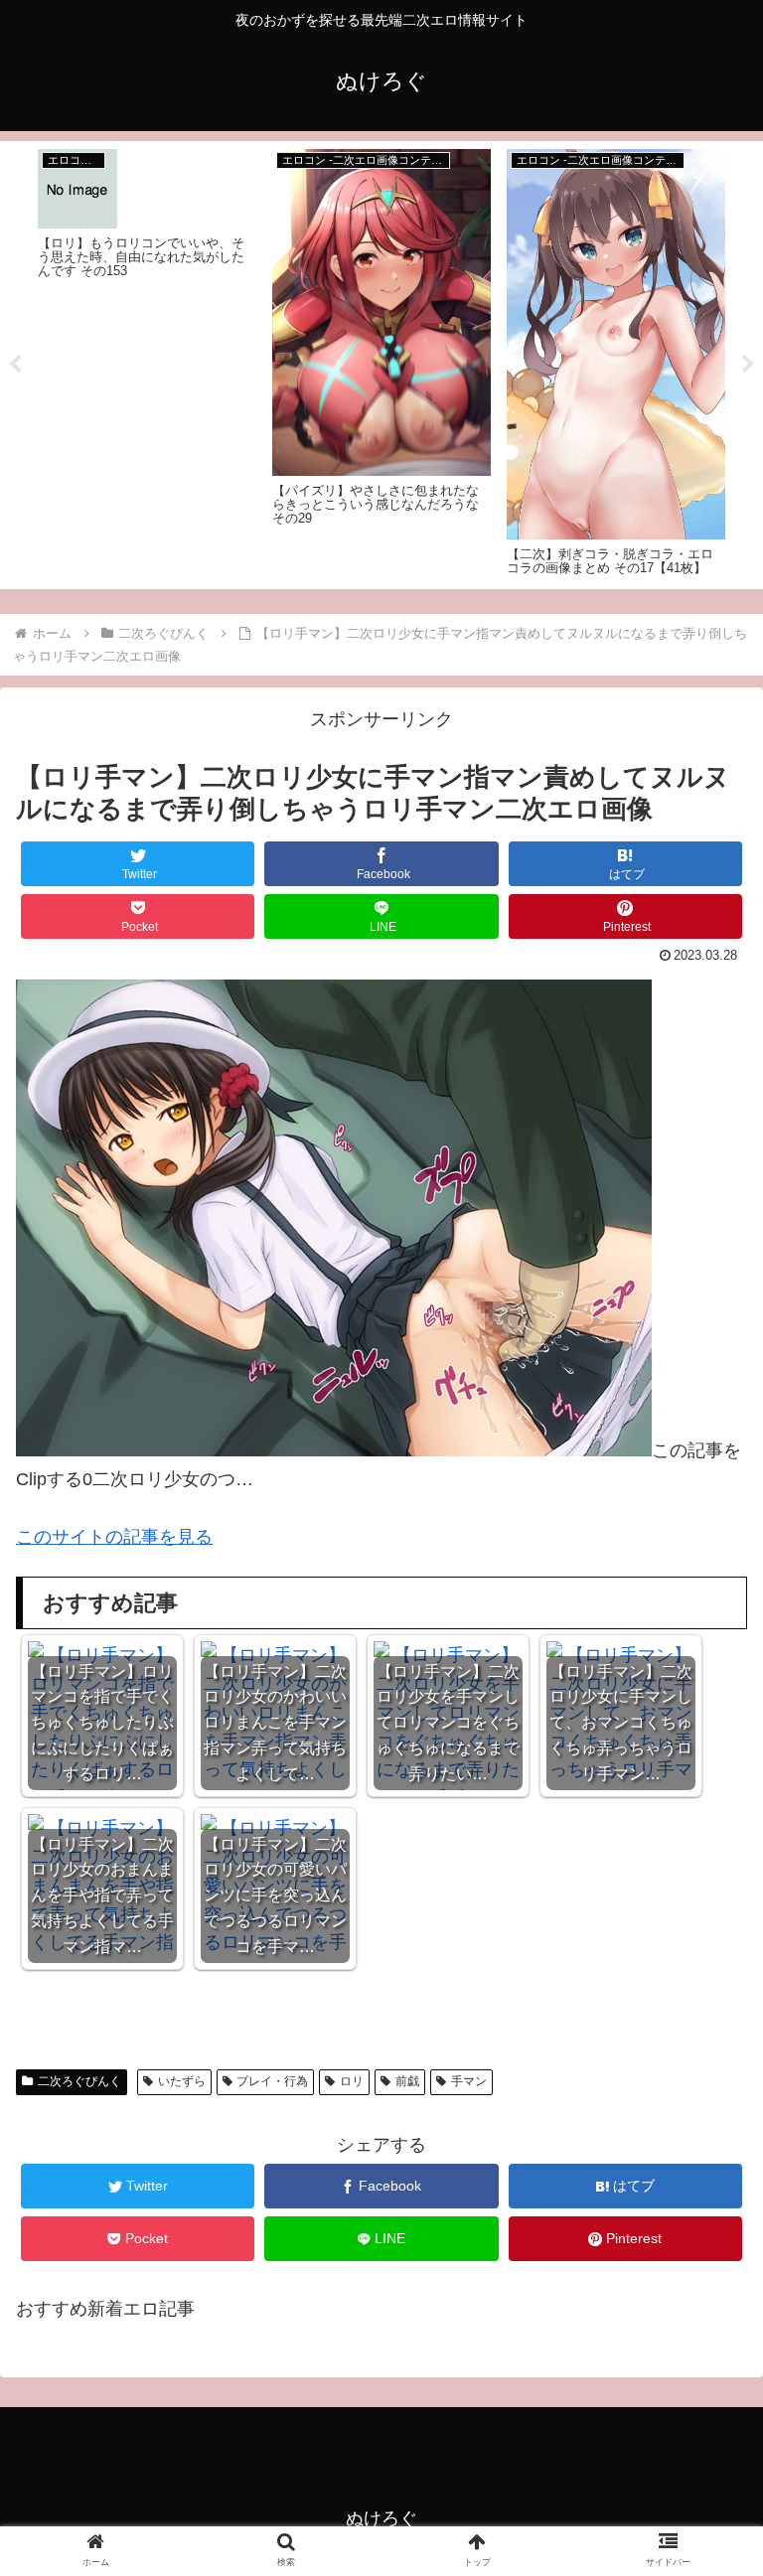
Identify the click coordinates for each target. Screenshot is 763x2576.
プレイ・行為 (272, 2081)
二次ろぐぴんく (79, 2081)
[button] (705, 1955)
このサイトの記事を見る (114, 1537)
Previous (15, 365)
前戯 (407, 2081)
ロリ (352, 2081)
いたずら (182, 2081)
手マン (469, 2081)
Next (748, 365)
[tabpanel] (147, 362)
